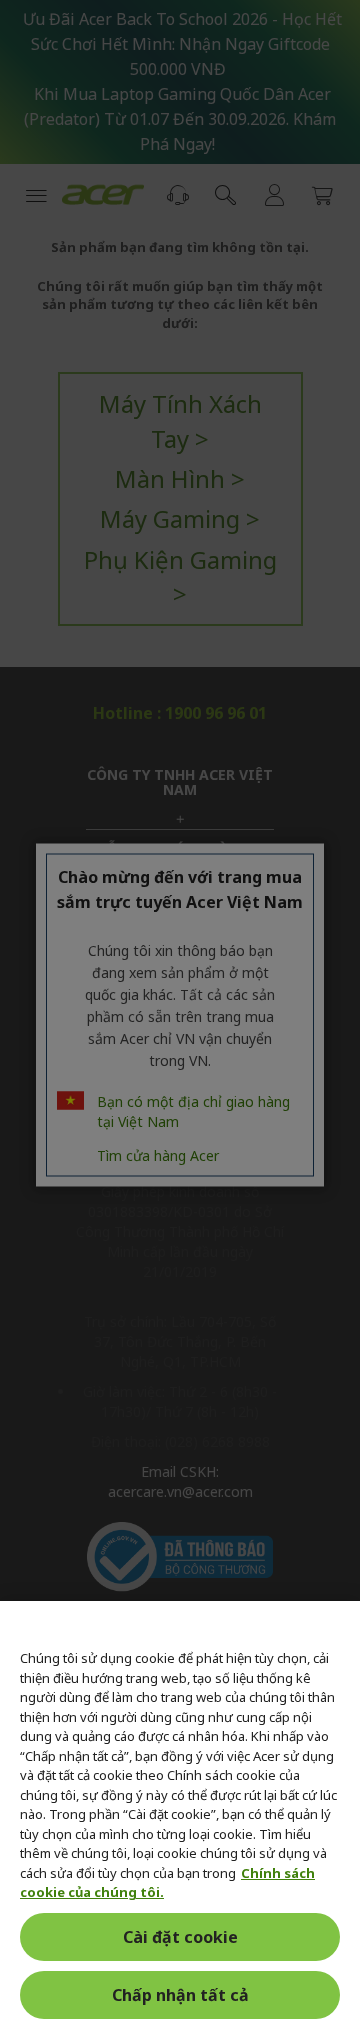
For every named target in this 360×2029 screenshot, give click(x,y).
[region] (180, 1815)
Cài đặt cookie (180, 1937)
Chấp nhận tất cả (180, 1995)
